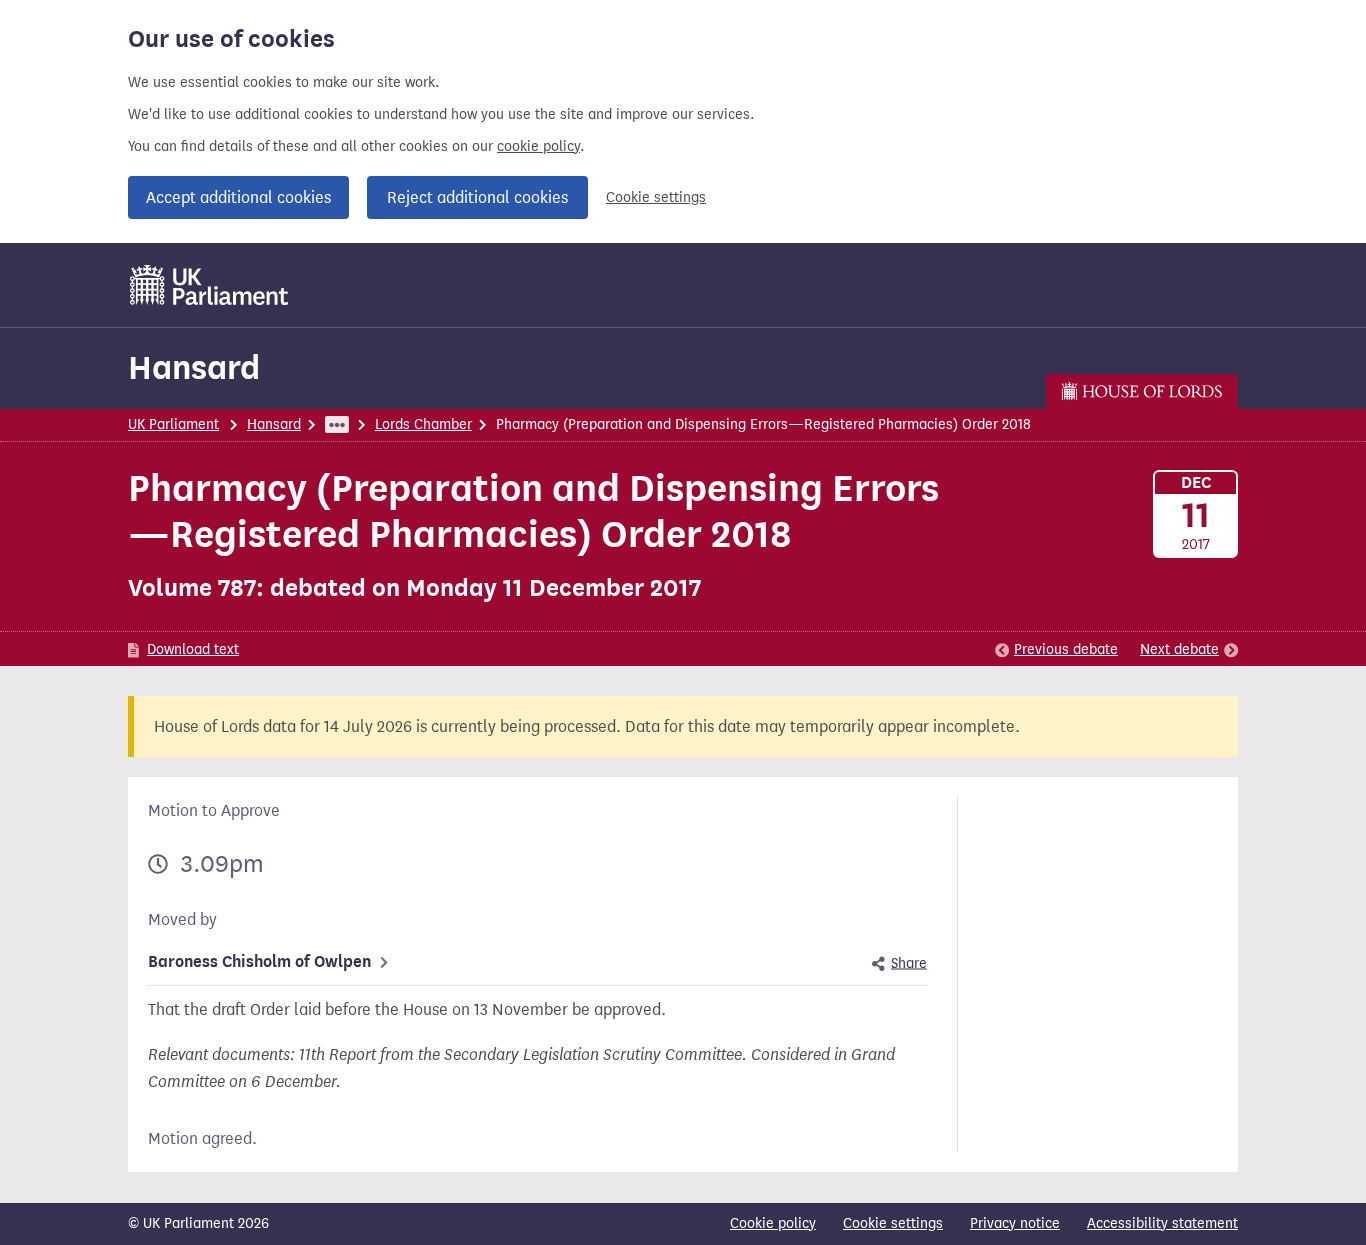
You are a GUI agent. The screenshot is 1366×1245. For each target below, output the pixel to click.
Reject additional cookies (477, 197)
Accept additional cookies (238, 197)
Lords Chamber (423, 424)
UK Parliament (173, 424)
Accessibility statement (1162, 1223)
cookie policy (538, 146)
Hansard (194, 367)
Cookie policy (773, 1223)
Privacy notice (1015, 1223)
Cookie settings (656, 197)
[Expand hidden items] (337, 424)
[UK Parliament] (209, 285)
